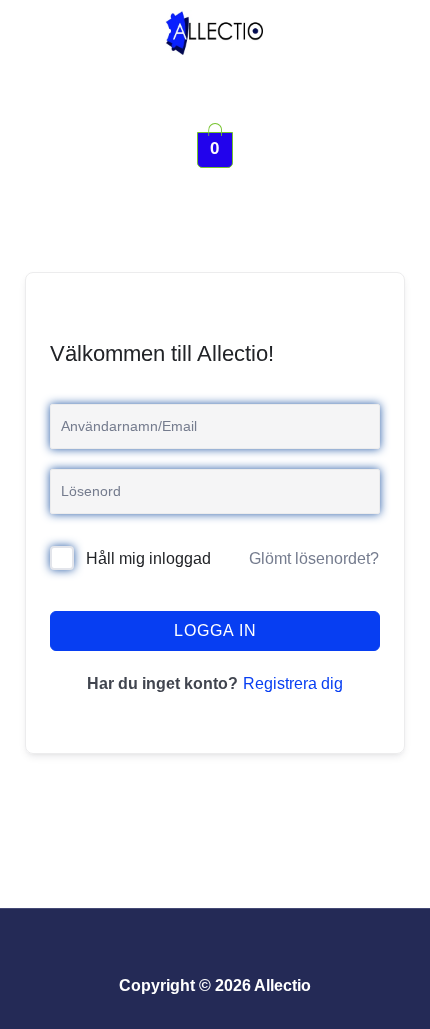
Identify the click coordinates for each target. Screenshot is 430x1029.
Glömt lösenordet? (314, 558)
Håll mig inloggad (148, 558)
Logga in (215, 630)
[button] (215, 93)
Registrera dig (293, 683)
